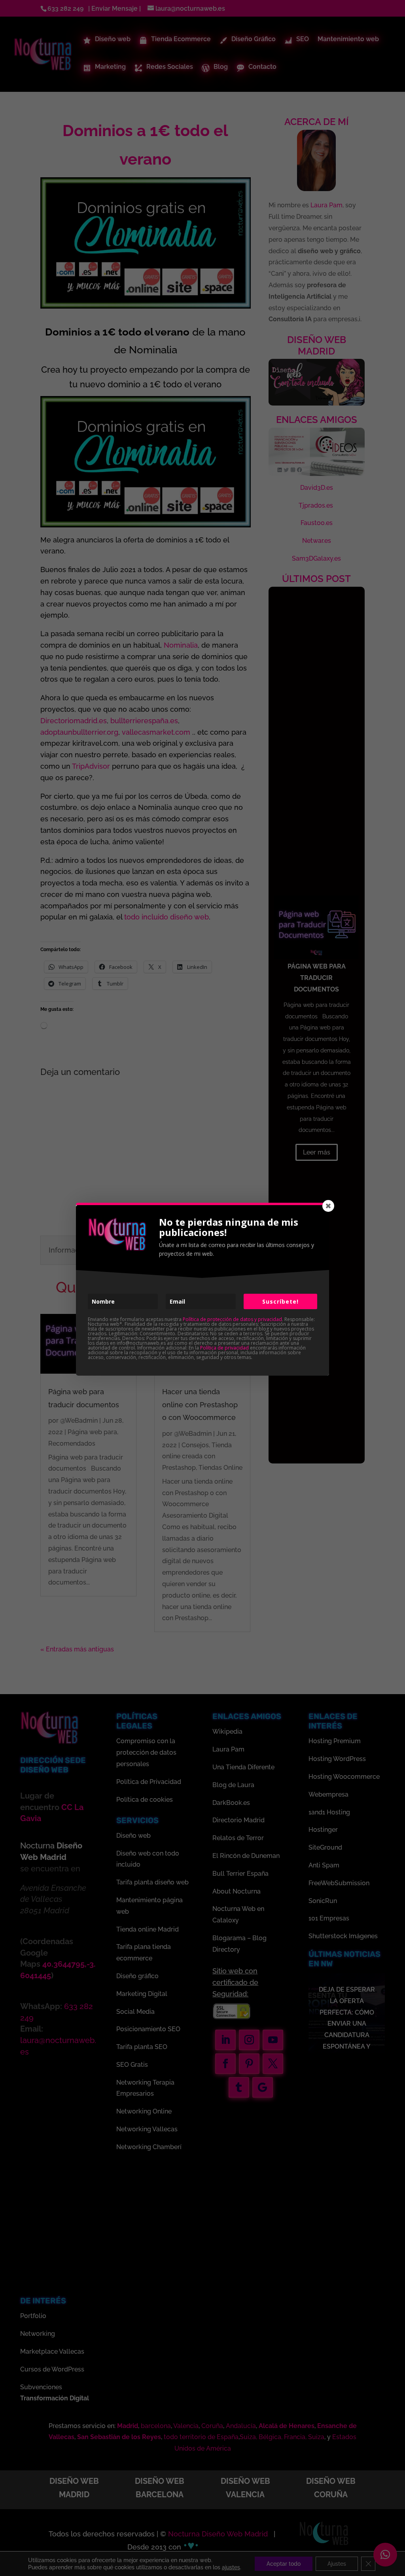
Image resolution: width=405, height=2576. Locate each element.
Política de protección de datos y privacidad (232, 1319)
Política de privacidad (224, 1348)
